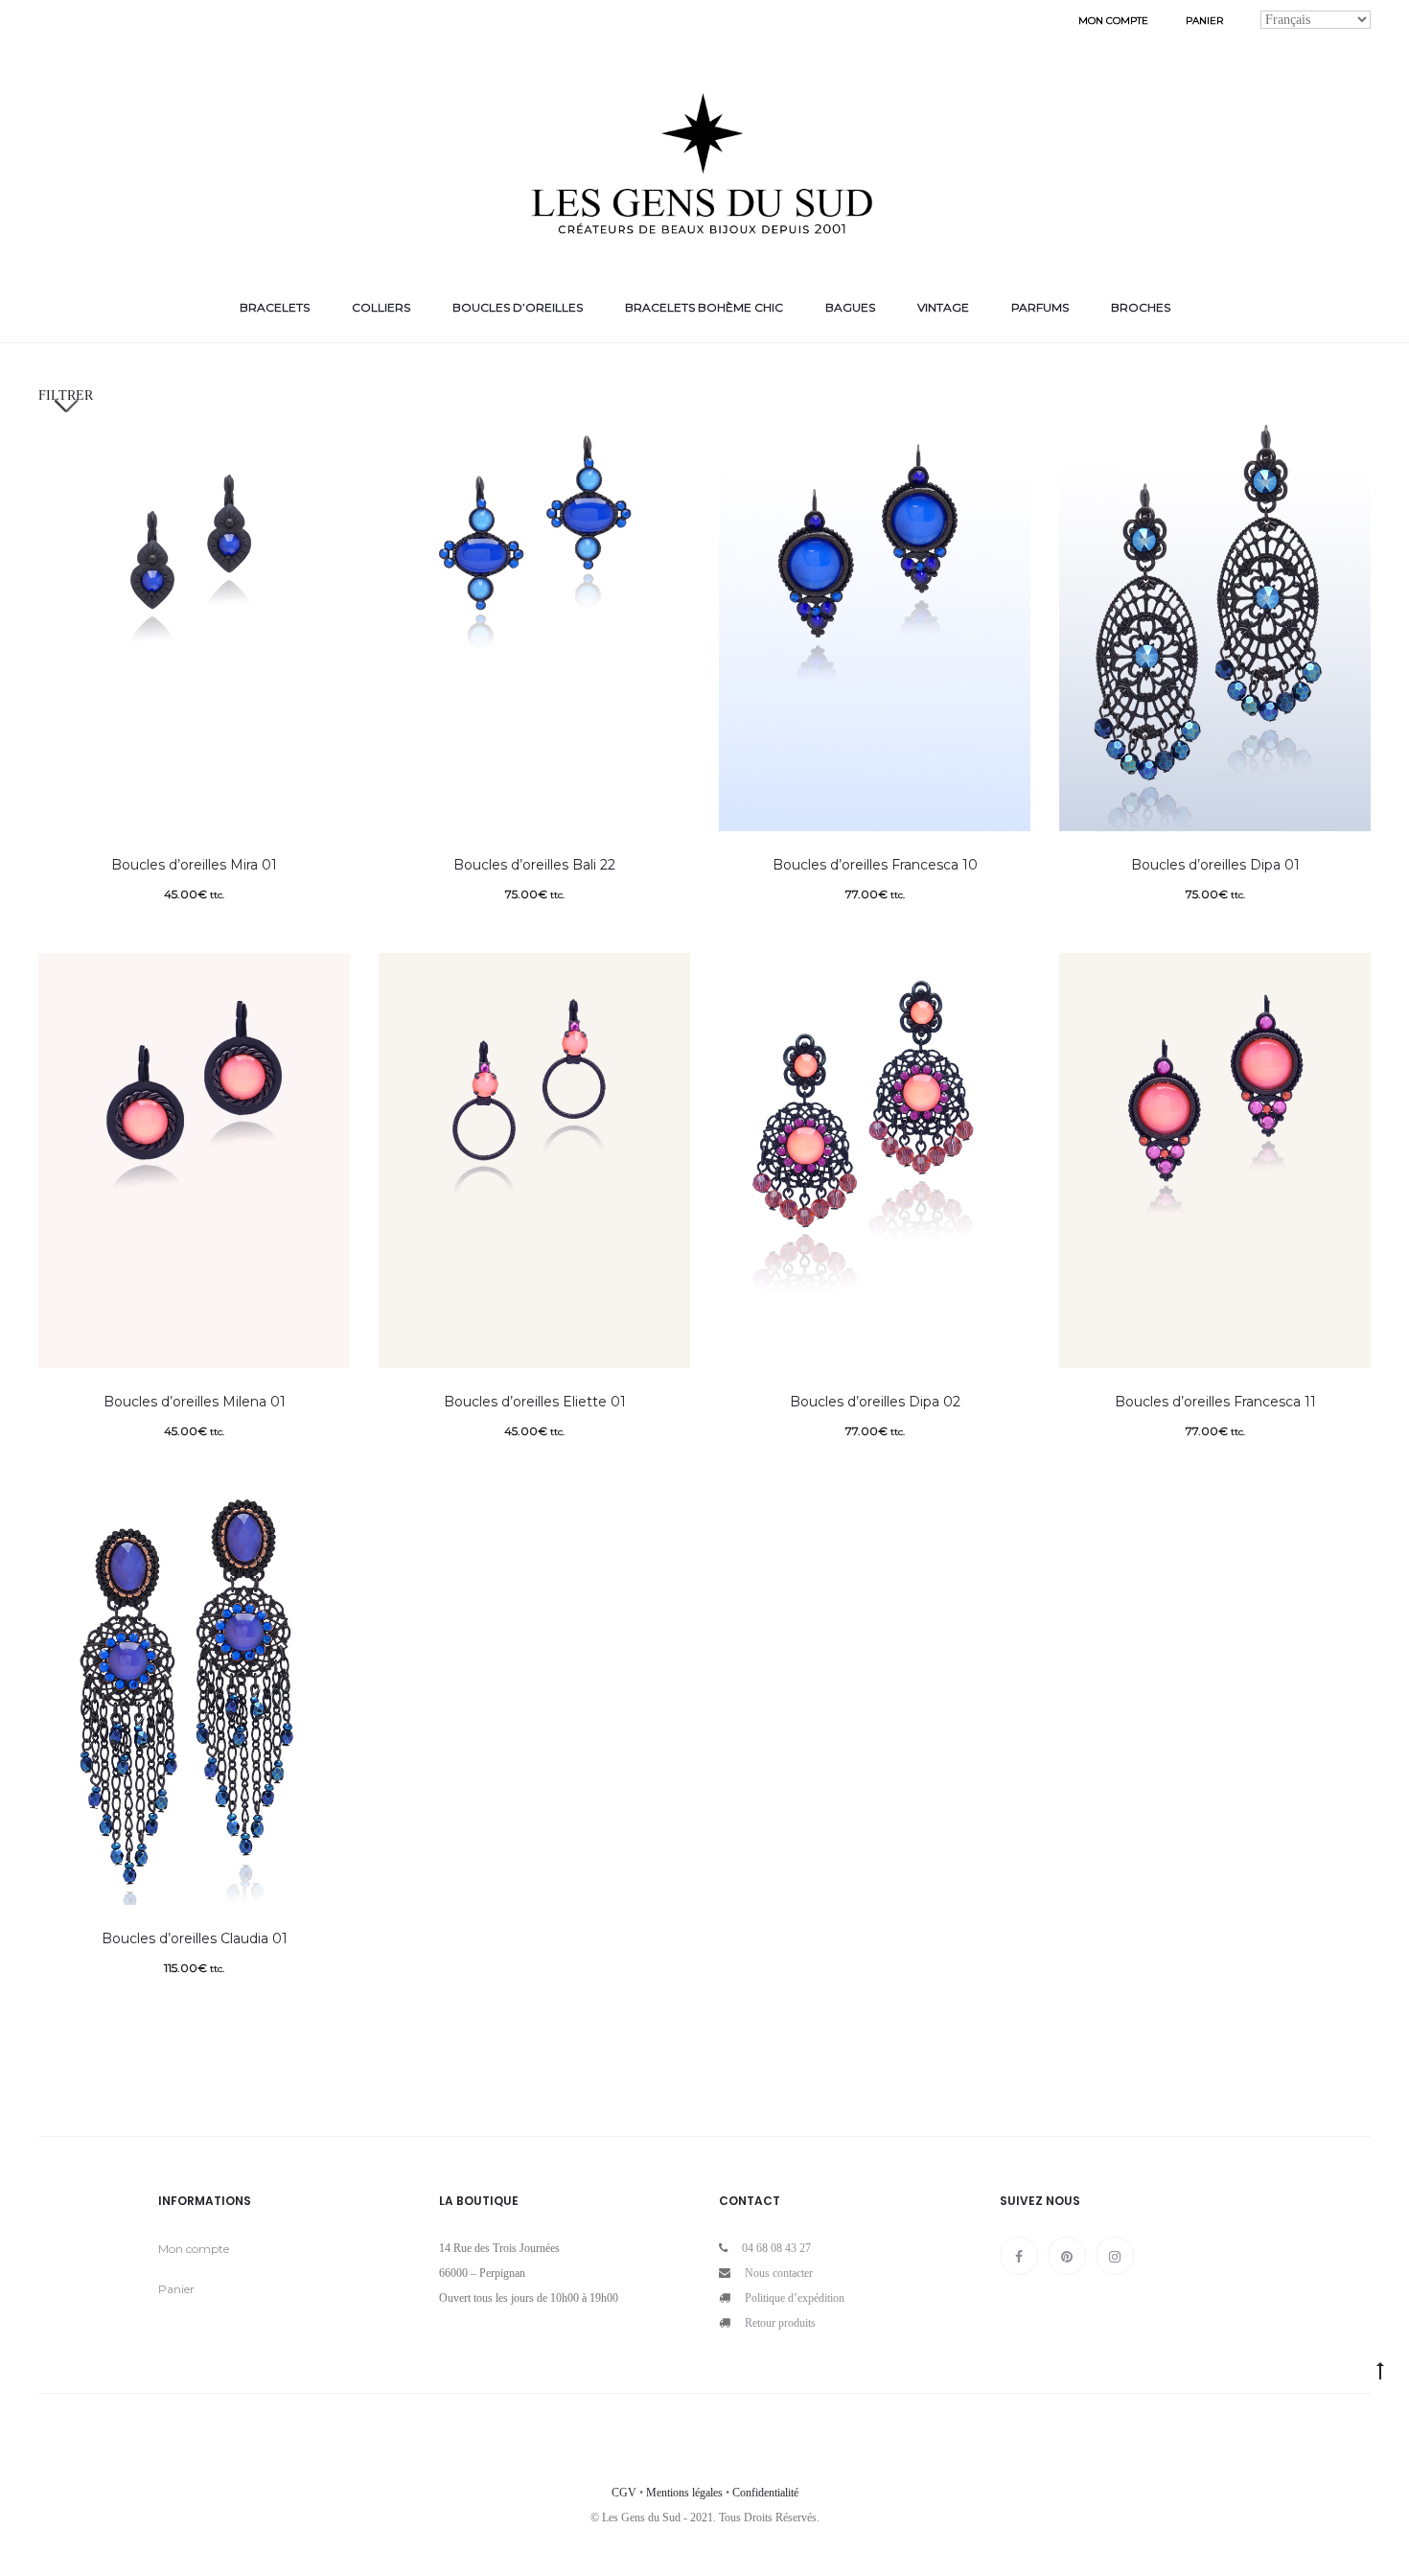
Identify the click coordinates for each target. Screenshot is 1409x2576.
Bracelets (275, 307)
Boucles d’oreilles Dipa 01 (1215, 865)
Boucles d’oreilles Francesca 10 (875, 865)
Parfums (1040, 307)
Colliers (381, 307)
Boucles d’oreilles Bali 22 (534, 865)
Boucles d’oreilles (518, 307)
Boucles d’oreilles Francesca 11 (1215, 1402)
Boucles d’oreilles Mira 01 (194, 865)
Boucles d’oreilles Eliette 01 (535, 1402)
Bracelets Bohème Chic (704, 307)
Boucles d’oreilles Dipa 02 (875, 1402)
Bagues (850, 307)
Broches (1141, 307)
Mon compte (1113, 21)
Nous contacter (779, 2273)
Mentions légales (684, 2493)
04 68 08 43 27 (776, 2248)
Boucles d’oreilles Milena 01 (195, 1402)
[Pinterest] (1067, 2256)
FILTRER (66, 395)
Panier (1204, 21)
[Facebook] (1019, 2256)
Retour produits (780, 2323)
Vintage (943, 307)
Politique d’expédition (795, 2298)
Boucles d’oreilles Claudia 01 (195, 1938)
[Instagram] (1115, 2256)
